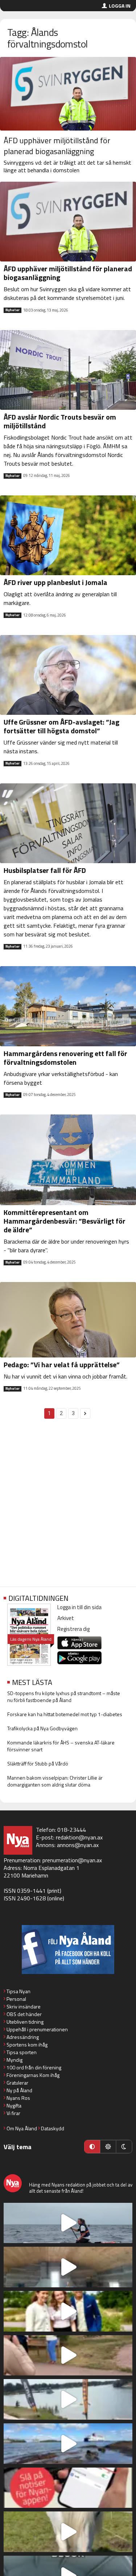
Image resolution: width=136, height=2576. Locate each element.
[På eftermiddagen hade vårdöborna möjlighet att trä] (68, 2311)
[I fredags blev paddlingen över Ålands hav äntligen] (68, 2223)
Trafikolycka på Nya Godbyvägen (42, 1728)
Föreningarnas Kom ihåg (33, 2075)
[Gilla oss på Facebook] (68, 1949)
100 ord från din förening (34, 2067)
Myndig (15, 2060)
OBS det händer (24, 2014)
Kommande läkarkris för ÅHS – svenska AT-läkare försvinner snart (61, 1746)
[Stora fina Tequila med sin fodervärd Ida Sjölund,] (68, 2532)
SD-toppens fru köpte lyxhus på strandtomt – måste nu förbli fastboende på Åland (64, 1697)
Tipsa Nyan (18, 1991)
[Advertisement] (68, 1507)
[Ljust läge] (108, 2147)
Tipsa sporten (22, 2052)
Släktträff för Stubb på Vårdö (38, 1763)
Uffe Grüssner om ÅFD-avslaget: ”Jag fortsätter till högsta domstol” (61, 726)
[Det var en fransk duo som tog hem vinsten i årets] (68, 2399)
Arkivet (66, 1618)
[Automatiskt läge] (92, 2147)
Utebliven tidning (25, 2022)
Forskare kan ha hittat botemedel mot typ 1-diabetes (65, 1714)
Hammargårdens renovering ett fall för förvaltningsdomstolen (65, 1058)
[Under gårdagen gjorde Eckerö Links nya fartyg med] (68, 2444)
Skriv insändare (24, 2006)
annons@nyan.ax (78, 1845)
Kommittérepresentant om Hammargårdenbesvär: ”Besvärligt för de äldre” (65, 1221)
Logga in (120, 6)
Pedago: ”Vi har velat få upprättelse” (62, 1365)
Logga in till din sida (79, 1607)
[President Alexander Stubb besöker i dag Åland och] (68, 2356)
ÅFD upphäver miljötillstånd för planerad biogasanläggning (57, 146)
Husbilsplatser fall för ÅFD (45, 870)
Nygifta (14, 2105)
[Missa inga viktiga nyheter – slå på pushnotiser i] (68, 2488)
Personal (16, 1999)
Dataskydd (53, 2128)
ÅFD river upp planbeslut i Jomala (55, 582)
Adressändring (23, 2037)
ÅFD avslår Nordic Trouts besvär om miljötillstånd (60, 421)
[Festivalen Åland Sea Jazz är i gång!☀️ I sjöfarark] (68, 2267)
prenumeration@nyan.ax (72, 1860)
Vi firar (13, 2113)
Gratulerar (17, 2083)
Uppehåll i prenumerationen (37, 2029)
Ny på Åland (19, 2090)
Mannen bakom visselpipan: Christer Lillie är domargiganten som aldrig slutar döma (55, 1781)
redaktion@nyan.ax (79, 1837)
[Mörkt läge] (124, 2147)
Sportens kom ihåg (27, 2045)
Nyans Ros (18, 2098)
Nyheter (13, 310)
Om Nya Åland (22, 2128)
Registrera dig (73, 1629)
